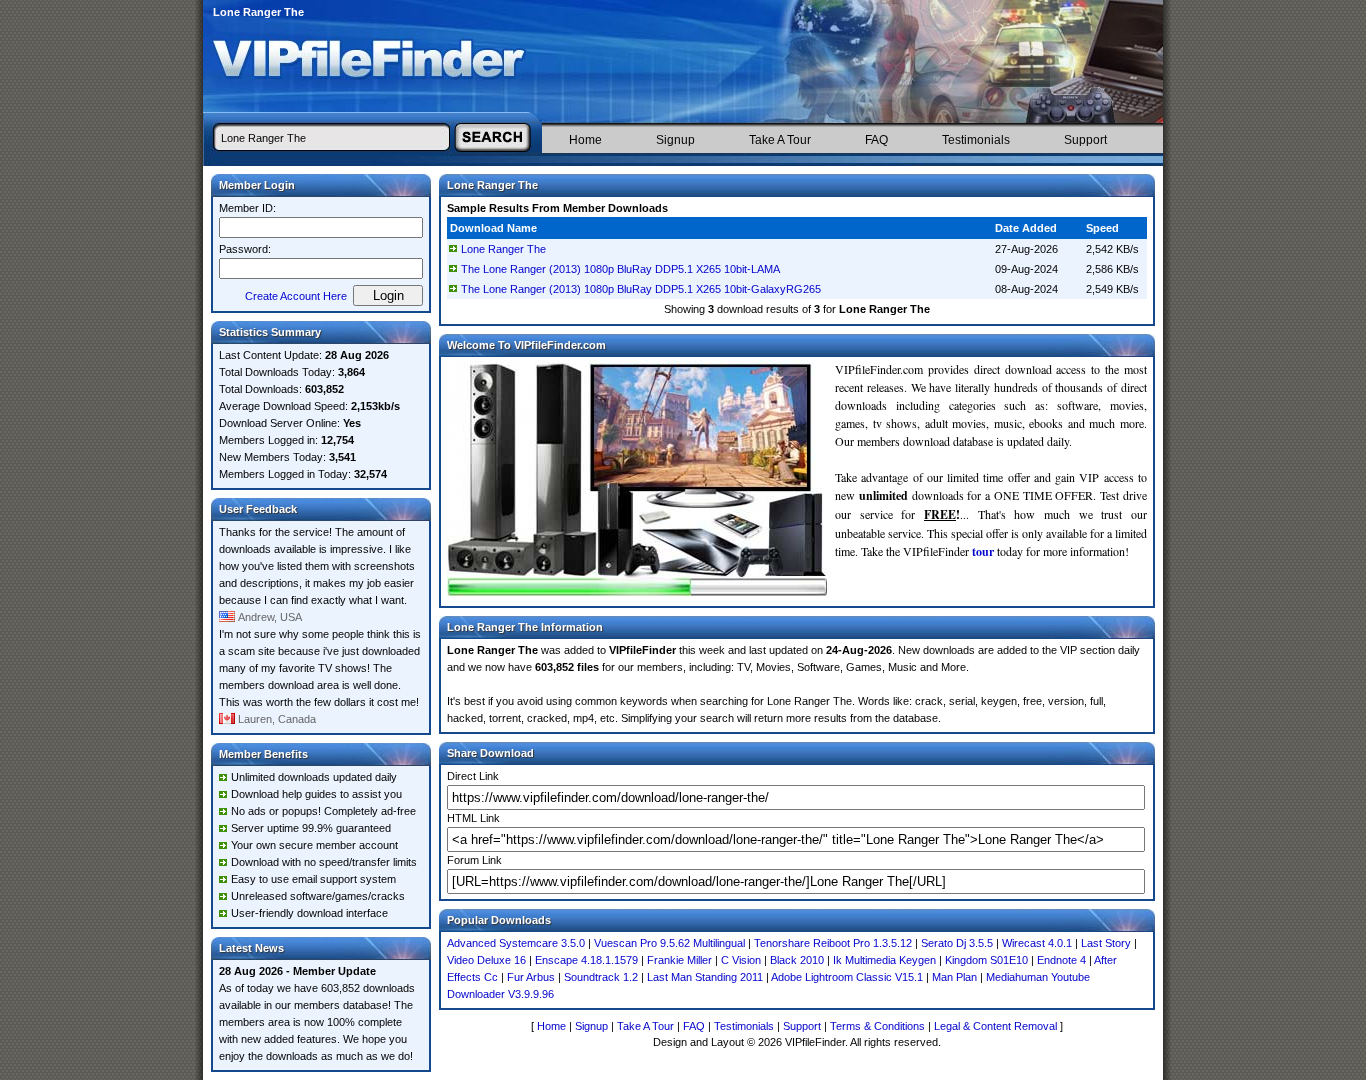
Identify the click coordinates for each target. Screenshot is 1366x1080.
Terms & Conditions (877, 1026)
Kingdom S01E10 (986, 960)
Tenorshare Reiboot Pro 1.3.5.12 (833, 943)
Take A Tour (780, 140)
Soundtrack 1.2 (601, 977)
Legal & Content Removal (995, 1026)
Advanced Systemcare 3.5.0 (516, 943)
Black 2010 (797, 960)
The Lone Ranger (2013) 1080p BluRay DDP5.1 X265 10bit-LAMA (620, 269)
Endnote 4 (1061, 960)
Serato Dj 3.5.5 (957, 943)
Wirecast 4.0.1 (1037, 943)
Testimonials (976, 140)
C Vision (741, 960)
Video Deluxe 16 (486, 960)
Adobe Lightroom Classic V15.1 (847, 977)
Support (1085, 140)
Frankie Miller (679, 960)
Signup (675, 140)
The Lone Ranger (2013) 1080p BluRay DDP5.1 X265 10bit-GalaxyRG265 (641, 289)
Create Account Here (296, 296)
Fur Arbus (531, 977)
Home (585, 140)
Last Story (1106, 943)
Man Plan (954, 977)
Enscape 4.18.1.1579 (586, 960)
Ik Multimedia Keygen (884, 960)
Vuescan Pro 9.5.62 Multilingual (669, 943)
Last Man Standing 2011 (705, 977)
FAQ (876, 140)
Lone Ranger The (503, 249)
